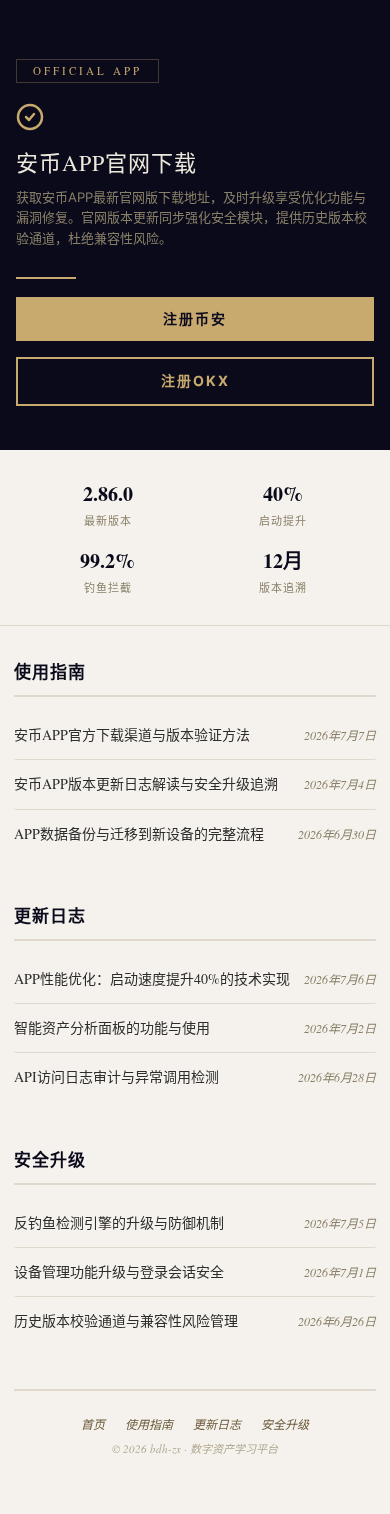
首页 (93, 1424)
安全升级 (285, 1424)
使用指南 (149, 1424)
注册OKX (195, 380)
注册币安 (195, 318)
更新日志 (217, 1424)
